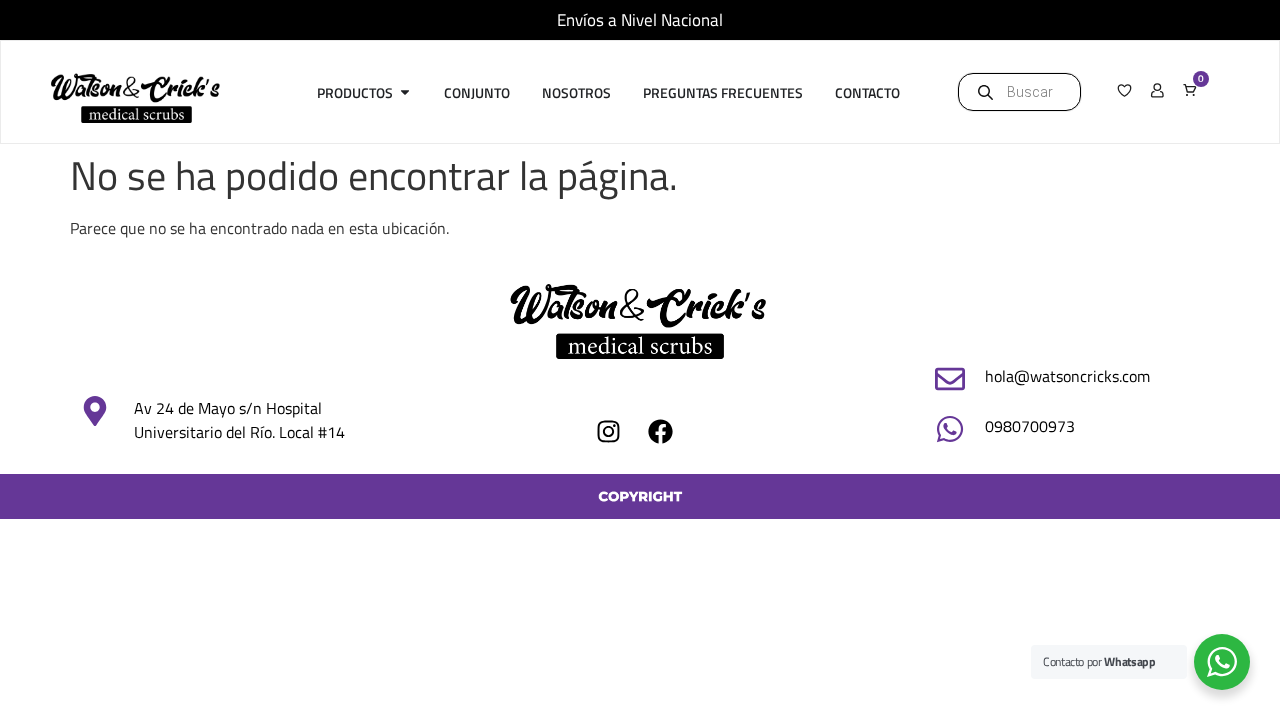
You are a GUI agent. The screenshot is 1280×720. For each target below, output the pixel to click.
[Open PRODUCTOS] (405, 92)
